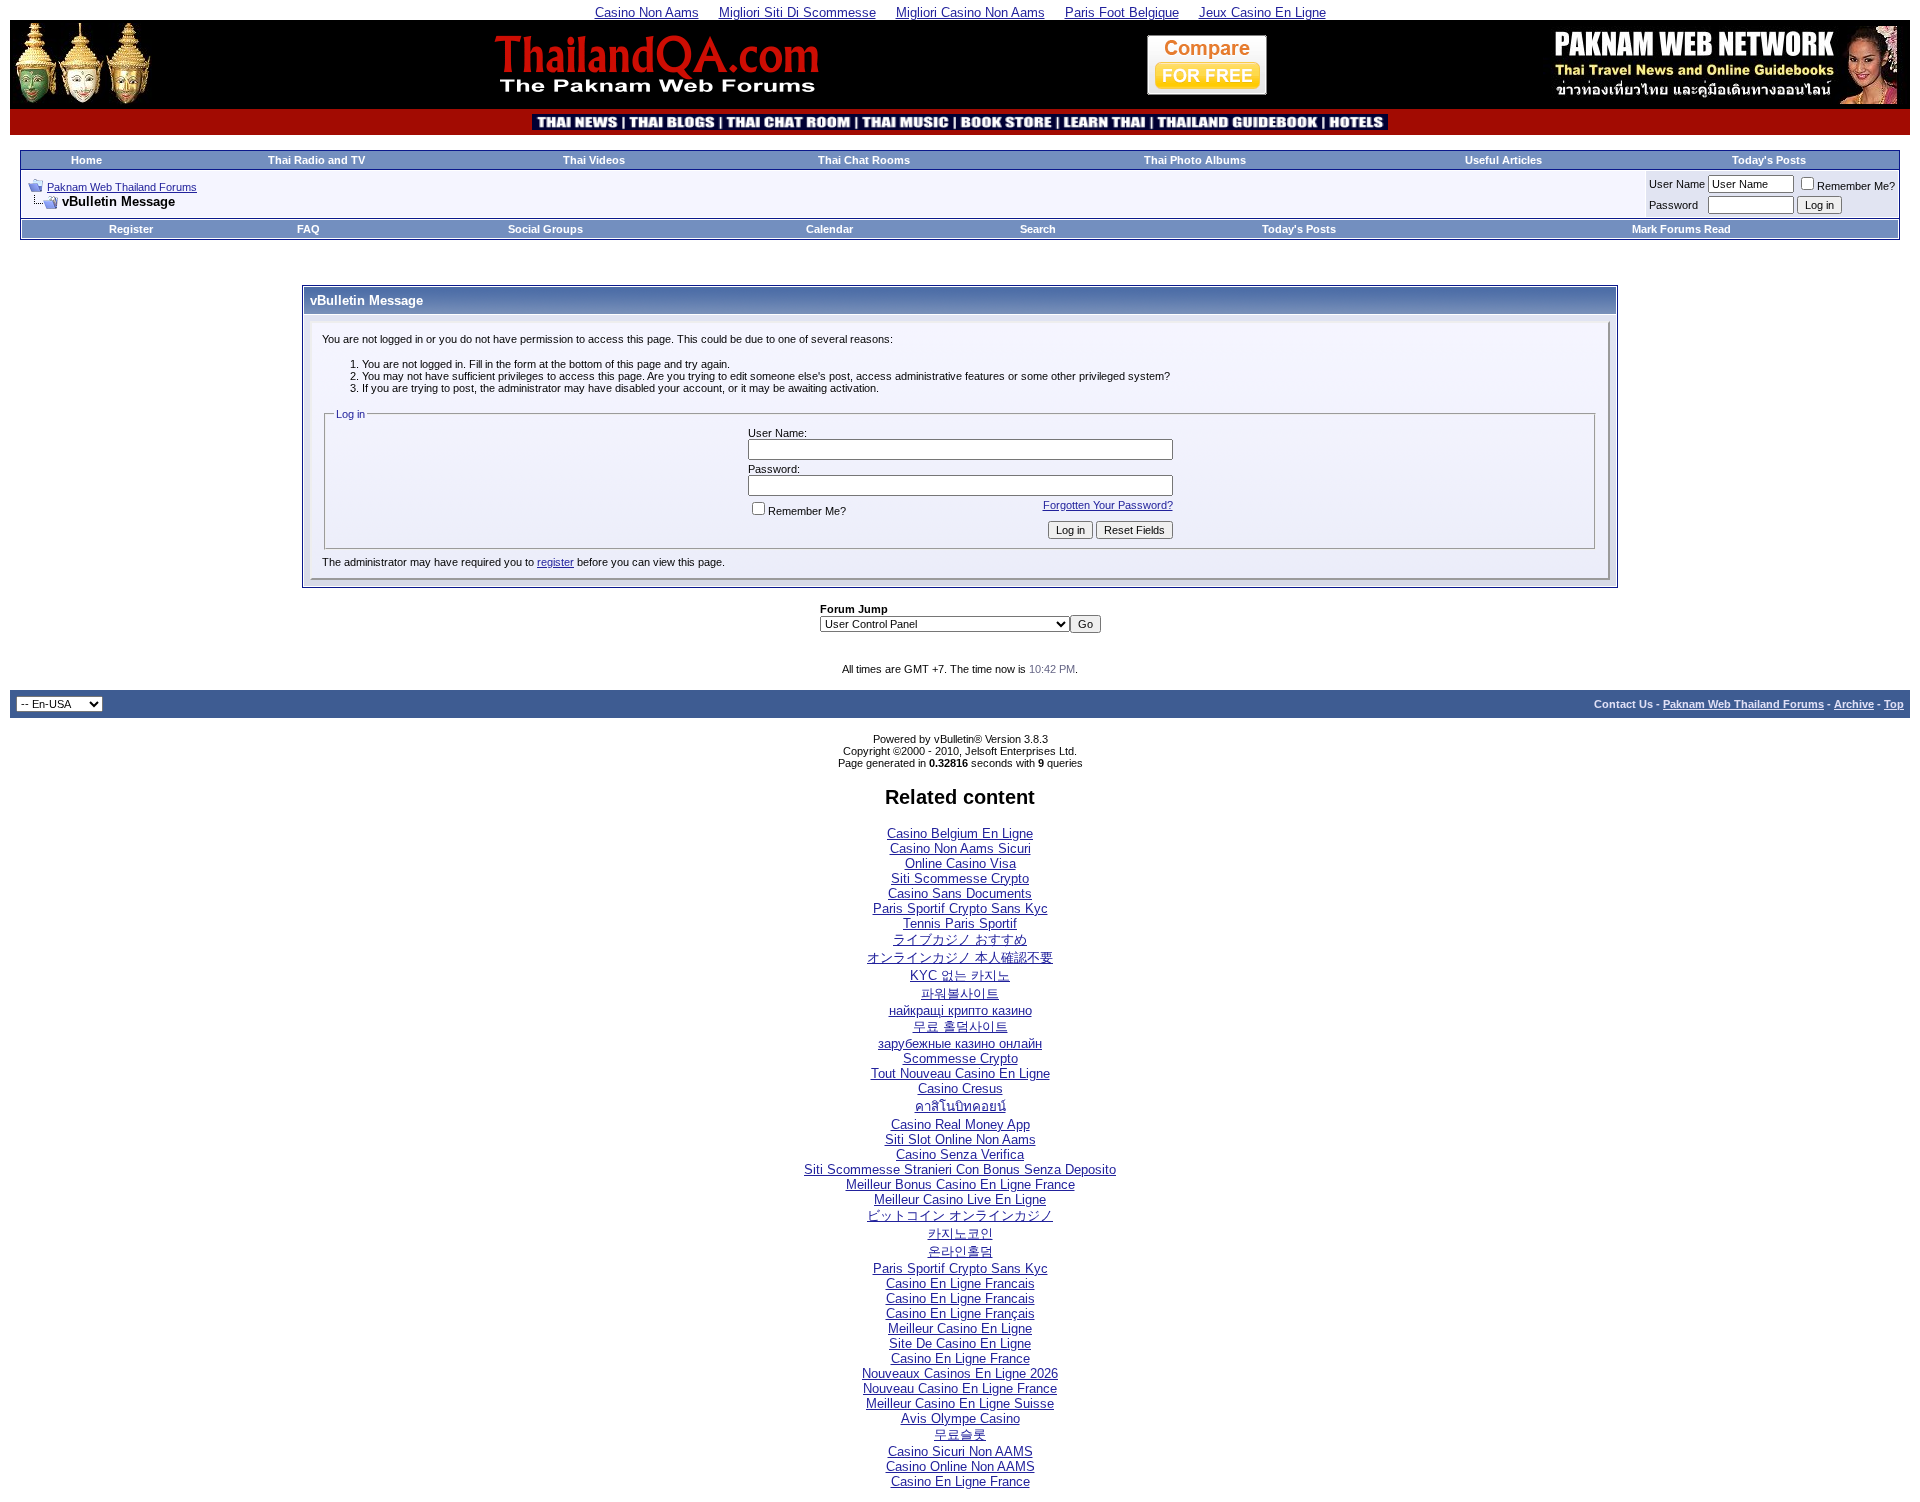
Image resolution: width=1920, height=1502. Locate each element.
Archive (1854, 704)
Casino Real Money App (960, 1124)
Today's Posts (1769, 160)
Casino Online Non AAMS (960, 1466)
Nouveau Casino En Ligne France (960, 1388)
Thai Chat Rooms (864, 160)
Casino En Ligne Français (960, 1313)
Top (1894, 704)
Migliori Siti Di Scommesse (797, 12)
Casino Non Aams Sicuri (960, 848)
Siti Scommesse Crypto (960, 878)
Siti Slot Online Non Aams (960, 1139)
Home (86, 160)
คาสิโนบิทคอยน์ (960, 1106)
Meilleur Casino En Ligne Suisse (960, 1403)
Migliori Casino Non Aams (970, 12)
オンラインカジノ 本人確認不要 (960, 957)
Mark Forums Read (1681, 229)
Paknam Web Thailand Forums (122, 187)
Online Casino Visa (960, 863)
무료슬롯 (960, 1434)
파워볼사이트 (960, 993)
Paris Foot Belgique (1122, 12)
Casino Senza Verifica (960, 1154)
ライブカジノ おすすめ (960, 939)
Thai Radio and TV (316, 160)
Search (1038, 229)
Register (131, 229)
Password (1673, 205)
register (555, 562)
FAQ (308, 229)
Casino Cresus (960, 1088)
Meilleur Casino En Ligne (960, 1328)
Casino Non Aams (647, 12)
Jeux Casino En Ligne (1262, 12)
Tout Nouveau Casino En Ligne (960, 1073)
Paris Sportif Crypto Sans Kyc (960, 908)
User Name (1677, 184)
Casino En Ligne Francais (960, 1283)
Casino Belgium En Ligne (960, 833)
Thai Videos (594, 160)
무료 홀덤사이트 (960, 1026)
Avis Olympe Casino (960, 1418)
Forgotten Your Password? (1108, 505)
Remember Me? (1856, 186)
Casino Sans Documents (960, 893)
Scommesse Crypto (960, 1058)
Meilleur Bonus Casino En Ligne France (960, 1184)
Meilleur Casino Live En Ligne (960, 1199)
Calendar (829, 229)
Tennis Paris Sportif (960, 923)
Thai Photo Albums (1195, 160)
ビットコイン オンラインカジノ (960, 1215)
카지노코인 (960, 1233)
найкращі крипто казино (960, 1010)
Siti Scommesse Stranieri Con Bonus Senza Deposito (960, 1169)
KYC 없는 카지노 (960, 975)
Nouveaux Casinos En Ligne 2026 (960, 1373)
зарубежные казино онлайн (960, 1043)
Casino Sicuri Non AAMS (960, 1451)
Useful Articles (1503, 160)
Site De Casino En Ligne (960, 1343)
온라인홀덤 (960, 1251)
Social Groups (545, 229)
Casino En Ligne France (960, 1358)
